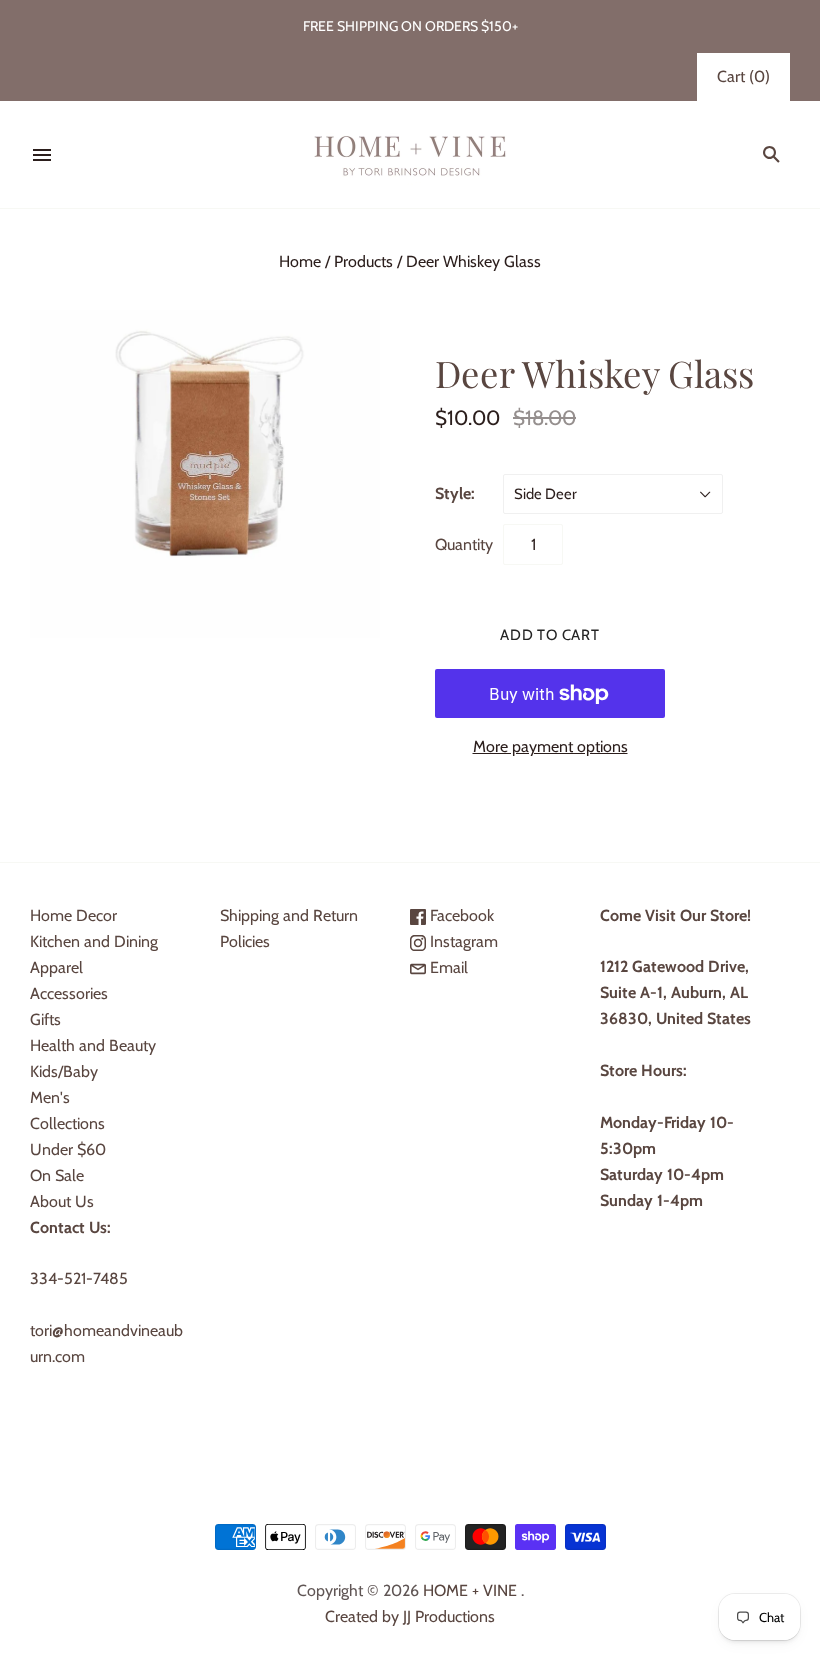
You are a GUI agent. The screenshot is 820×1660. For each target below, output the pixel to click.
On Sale (57, 1175)
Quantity (464, 544)
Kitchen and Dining (94, 941)
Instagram (462, 941)
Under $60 (68, 1149)
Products (363, 261)
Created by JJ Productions (410, 1616)
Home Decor (73, 915)
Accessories (69, 993)
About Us (62, 1201)
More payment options (550, 746)
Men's (50, 1097)
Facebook (460, 915)
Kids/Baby (64, 1071)
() (743, 76)
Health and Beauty (93, 1045)
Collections (67, 1123)
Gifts (45, 1019)
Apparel (56, 967)
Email (447, 967)
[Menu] (42, 155)
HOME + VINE (470, 1590)
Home (300, 261)
